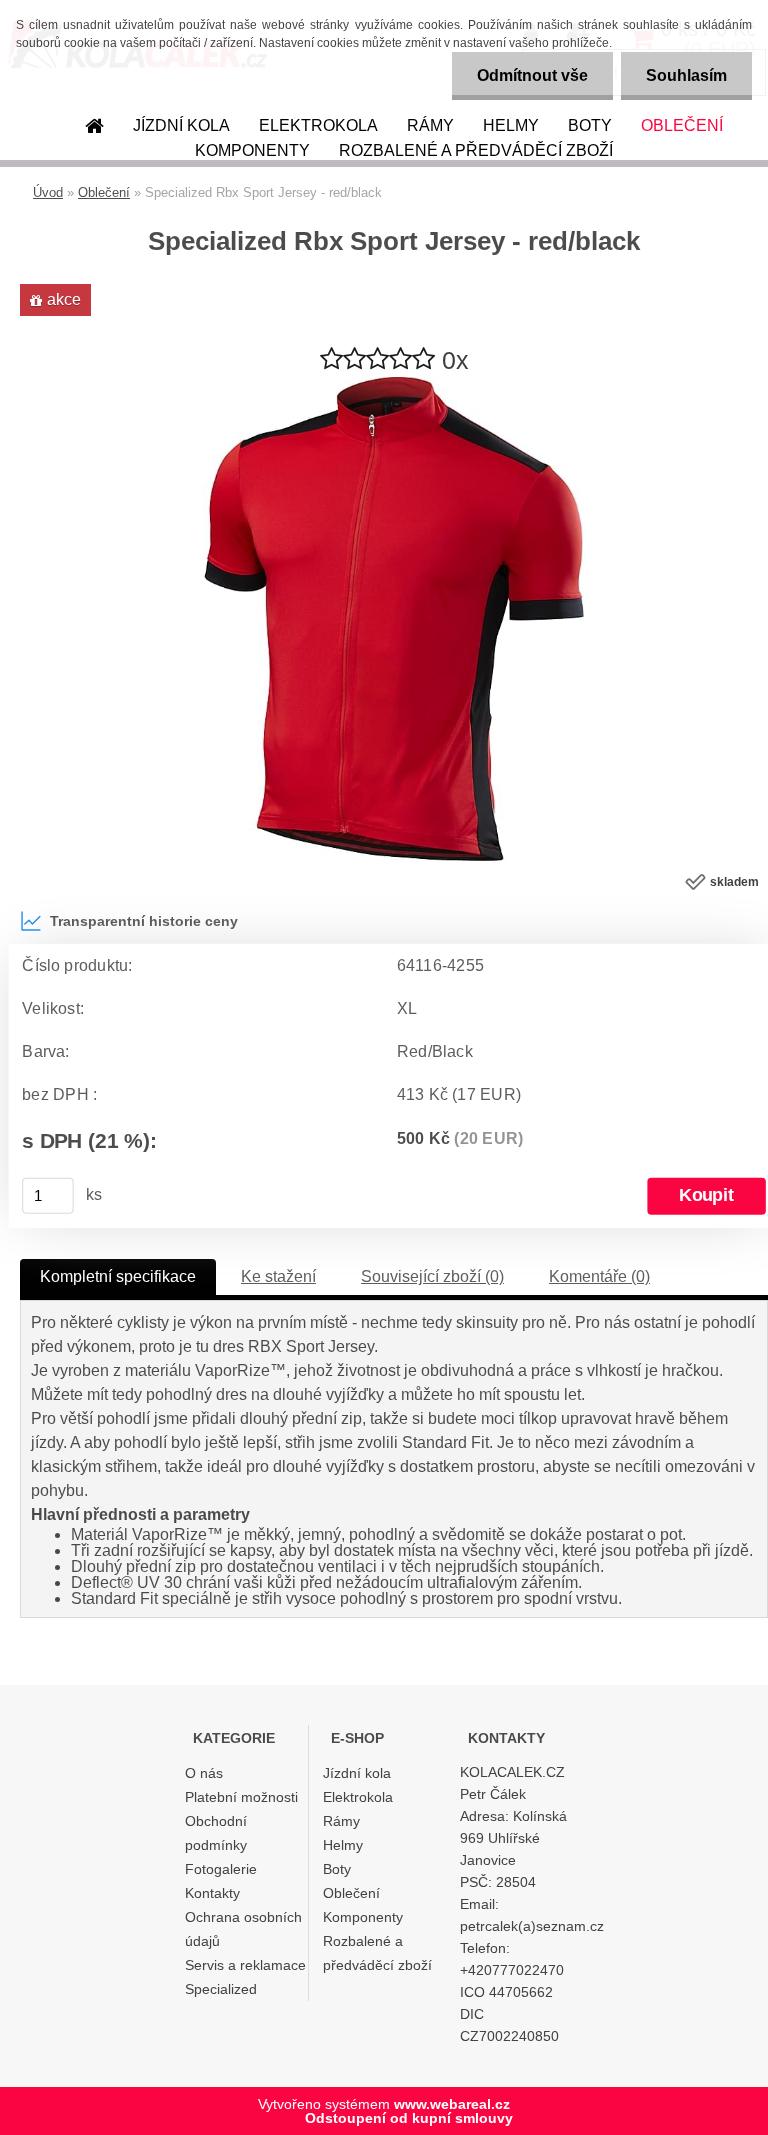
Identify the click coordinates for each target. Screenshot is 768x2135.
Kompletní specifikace (118, 1276)
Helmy (511, 125)
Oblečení (682, 125)
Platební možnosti (241, 1797)
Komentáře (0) (599, 1276)
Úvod (48, 192)
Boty (590, 125)
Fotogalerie (221, 1869)
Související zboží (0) (432, 1276)
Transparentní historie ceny (144, 921)
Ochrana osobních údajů (243, 1929)
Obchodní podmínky (216, 1833)
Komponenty (252, 150)
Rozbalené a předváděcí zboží (476, 150)
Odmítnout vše (532, 75)
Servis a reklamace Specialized (245, 1977)
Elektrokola (318, 125)
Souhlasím (686, 75)
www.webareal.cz (452, 2104)
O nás (204, 1773)
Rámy (430, 125)
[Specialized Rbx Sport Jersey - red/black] (394, 384)
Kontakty (212, 1893)
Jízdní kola (181, 125)
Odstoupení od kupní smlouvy (409, 2118)
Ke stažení (278, 1276)
